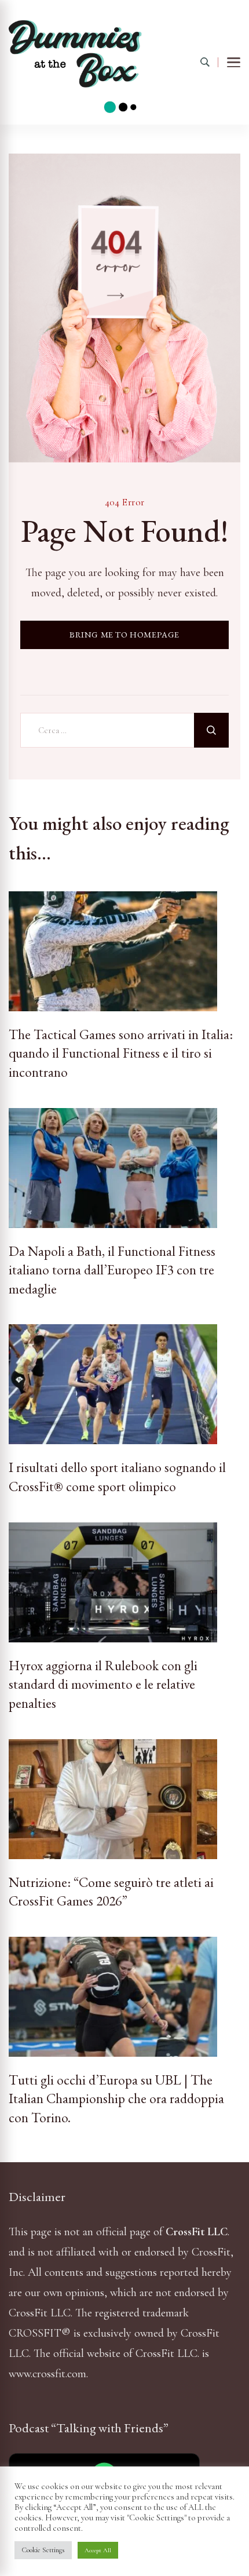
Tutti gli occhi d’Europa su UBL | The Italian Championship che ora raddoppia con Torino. (116, 2099)
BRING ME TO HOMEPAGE (124, 634)
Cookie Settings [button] (43, 2550)
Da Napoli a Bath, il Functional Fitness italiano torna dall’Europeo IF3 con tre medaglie (112, 1270)
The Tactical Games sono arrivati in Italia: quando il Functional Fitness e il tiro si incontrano (121, 1053)
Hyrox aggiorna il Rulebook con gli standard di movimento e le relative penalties (103, 1684)
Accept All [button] (98, 2550)
